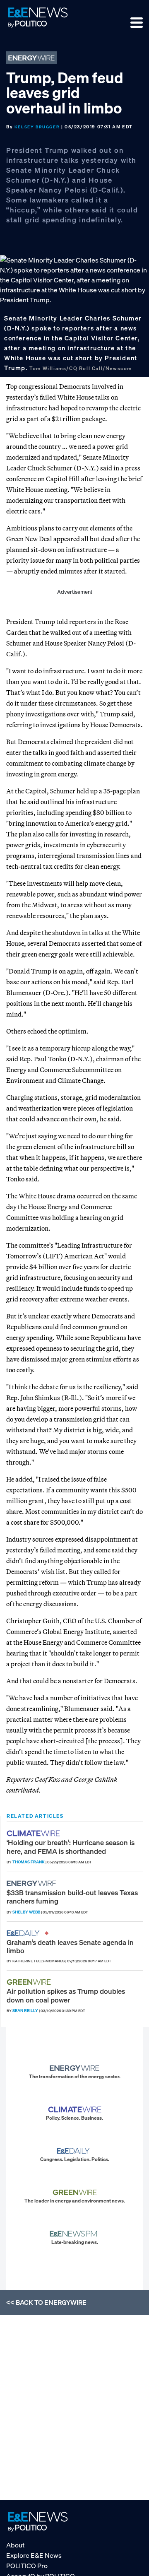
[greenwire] (30, 1982)
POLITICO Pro (27, 2566)
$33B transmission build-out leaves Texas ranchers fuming (72, 1897)
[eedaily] (26, 1933)
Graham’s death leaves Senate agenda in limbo (70, 1946)
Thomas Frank (29, 1862)
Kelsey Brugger (37, 127)
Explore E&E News (34, 2555)
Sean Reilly (25, 2011)
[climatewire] (34, 1833)
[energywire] (32, 1883)
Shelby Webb (26, 1912)
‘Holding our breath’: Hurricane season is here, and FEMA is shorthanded (71, 1847)
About (15, 2545)
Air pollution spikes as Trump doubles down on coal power (66, 1995)
